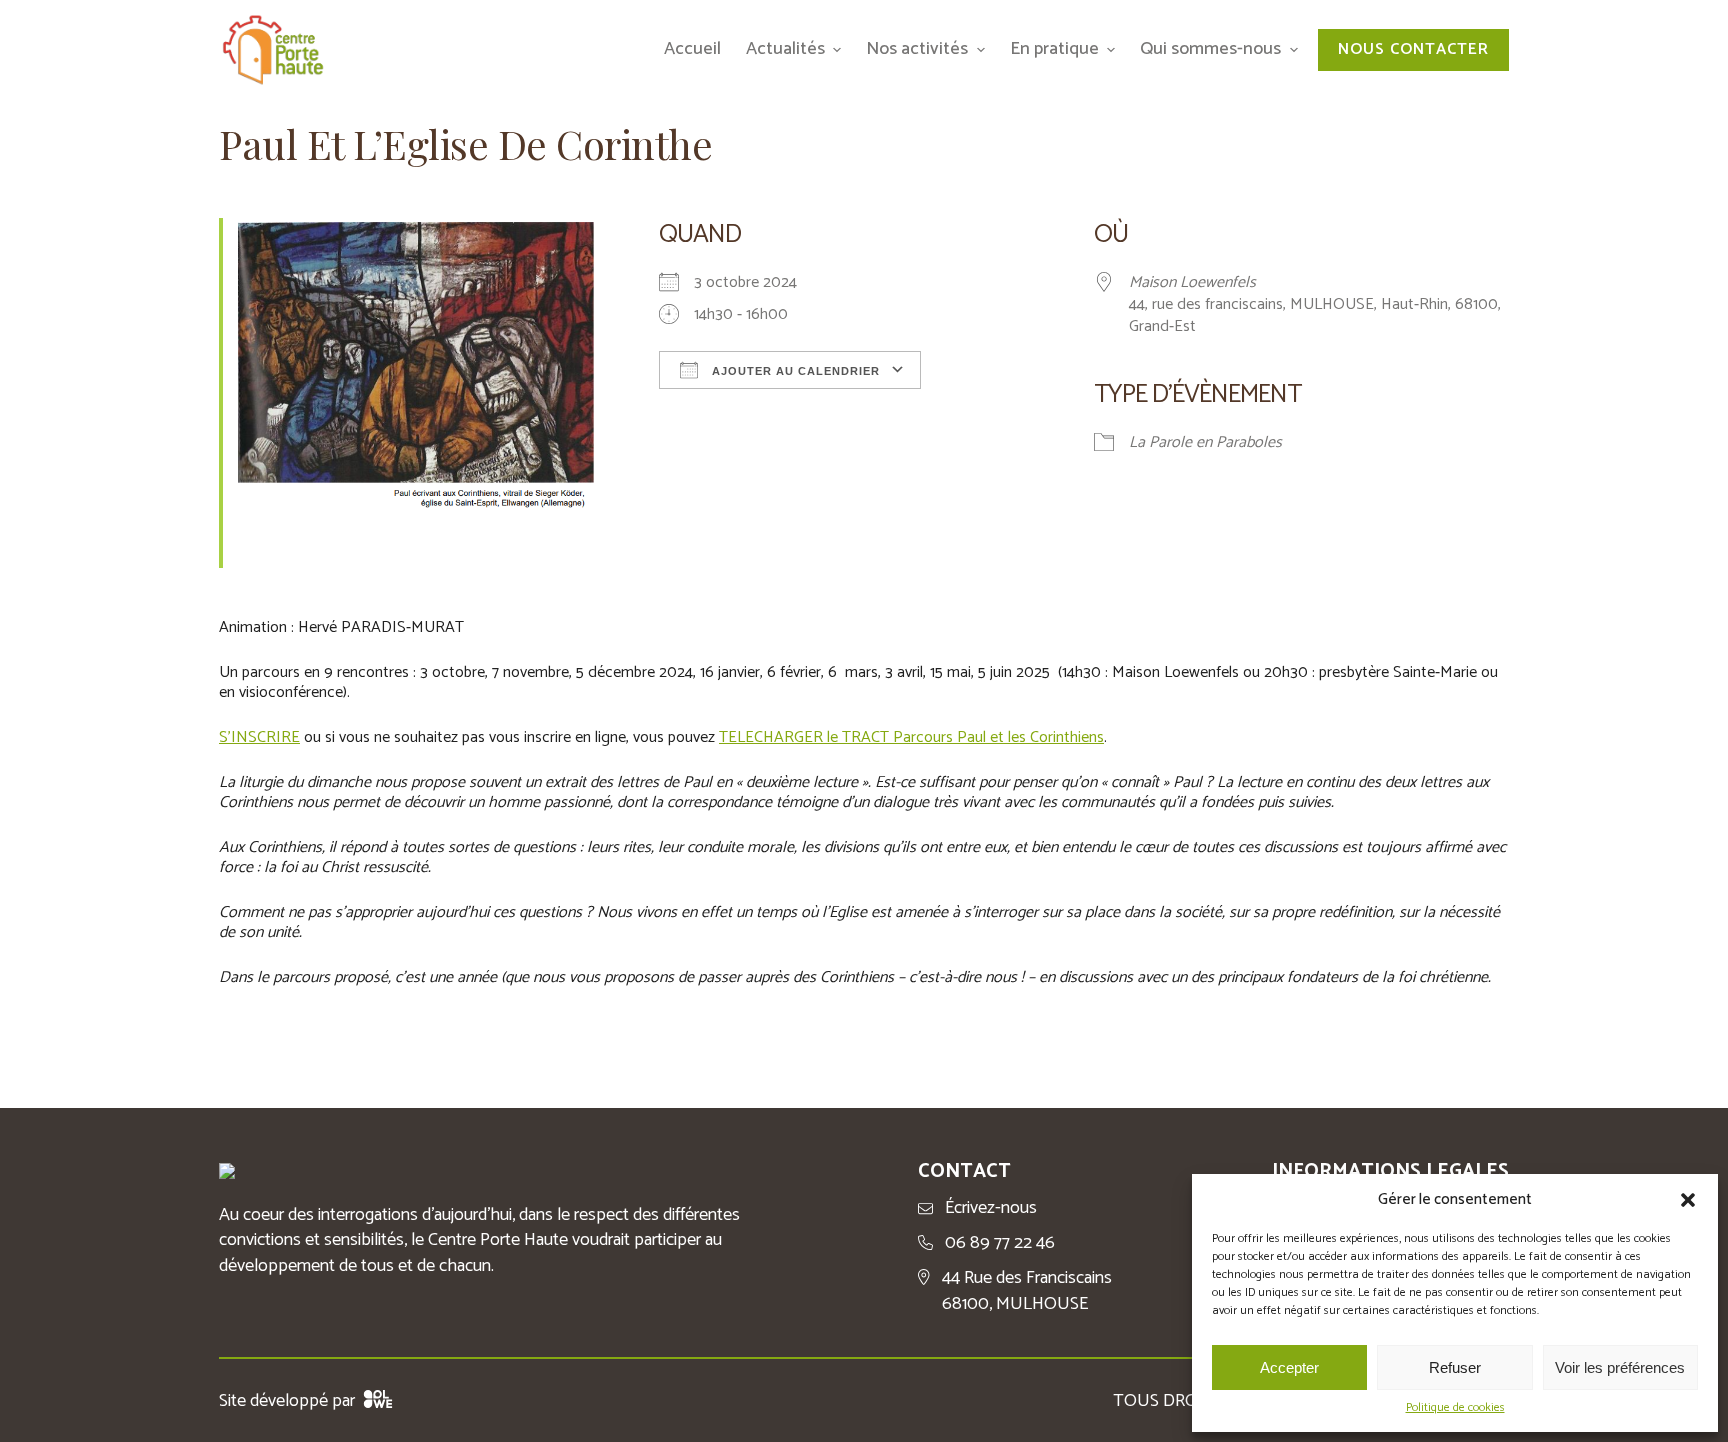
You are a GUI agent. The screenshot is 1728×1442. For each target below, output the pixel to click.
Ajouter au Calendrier (794, 371)
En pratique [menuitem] (1054, 49)
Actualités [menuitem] (785, 49)
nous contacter (1413, 49)
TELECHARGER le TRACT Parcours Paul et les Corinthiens (911, 737)
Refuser (1455, 1367)
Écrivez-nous (991, 1208)
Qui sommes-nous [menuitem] (1210, 49)
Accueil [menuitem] (692, 49)
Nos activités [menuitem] (917, 49)
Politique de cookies (1455, 1408)
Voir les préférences (1620, 1367)
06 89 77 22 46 (1000, 1243)
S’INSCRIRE (259, 737)
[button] (1688, 1200)
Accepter (1289, 1367)
